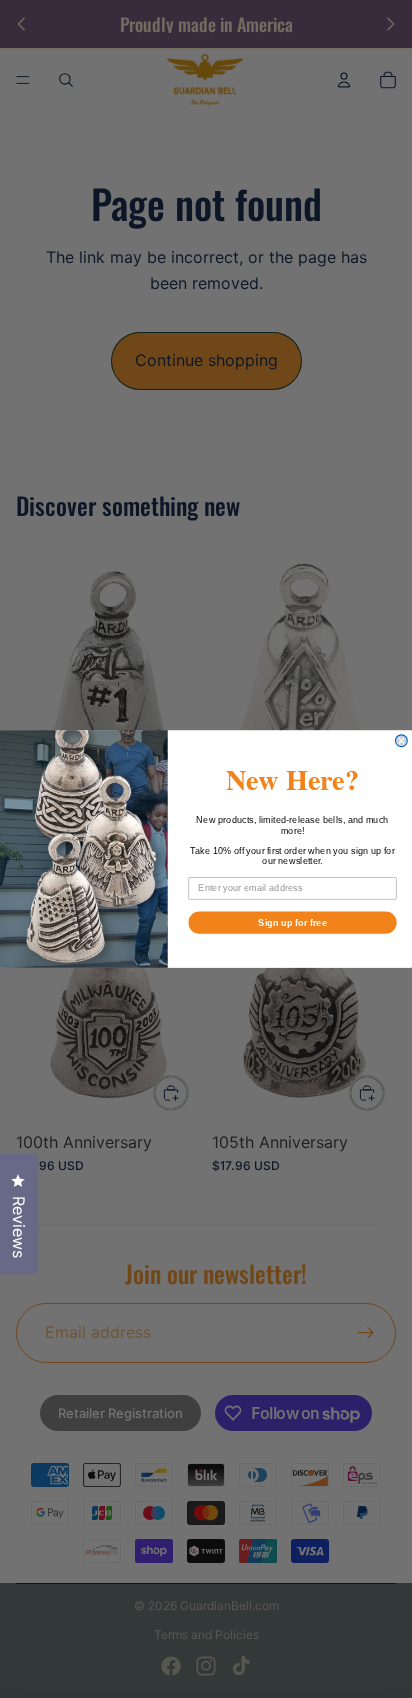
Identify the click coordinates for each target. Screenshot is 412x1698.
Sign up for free (292, 922)
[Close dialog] (402, 741)
